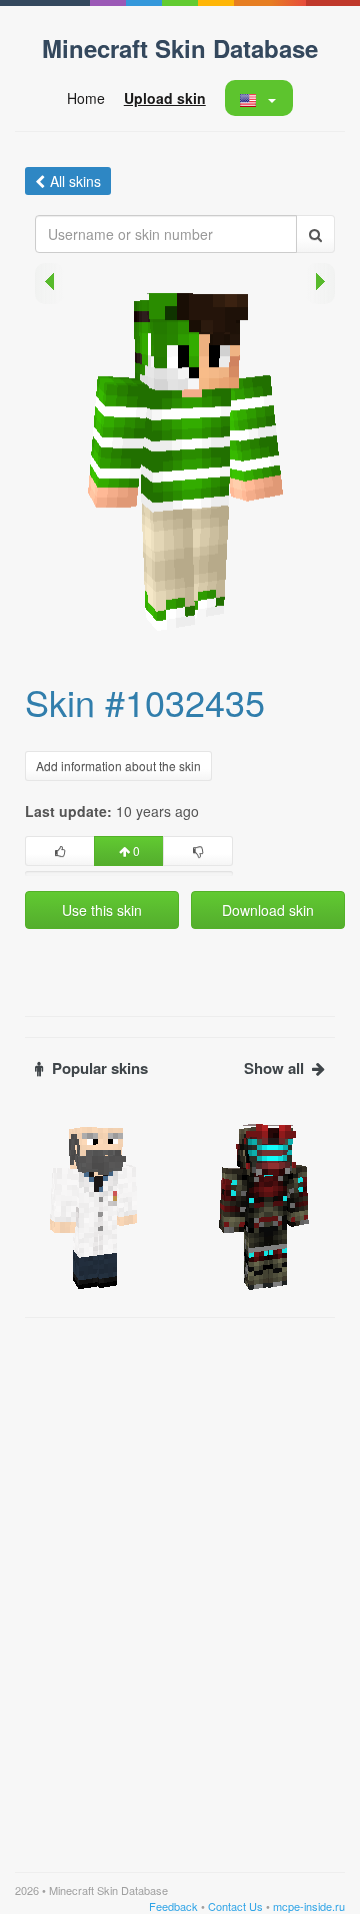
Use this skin (102, 910)
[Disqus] (180, 1578)
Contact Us (235, 1906)
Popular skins (100, 1068)
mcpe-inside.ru (309, 1906)
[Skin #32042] (265, 1205)
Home (86, 98)
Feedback (173, 1906)
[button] (258, 98)
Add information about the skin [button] (118, 765)
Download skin (268, 910)
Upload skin (165, 98)
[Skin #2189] (95, 1205)
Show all (274, 1068)
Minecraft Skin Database (180, 48)
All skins (75, 181)
